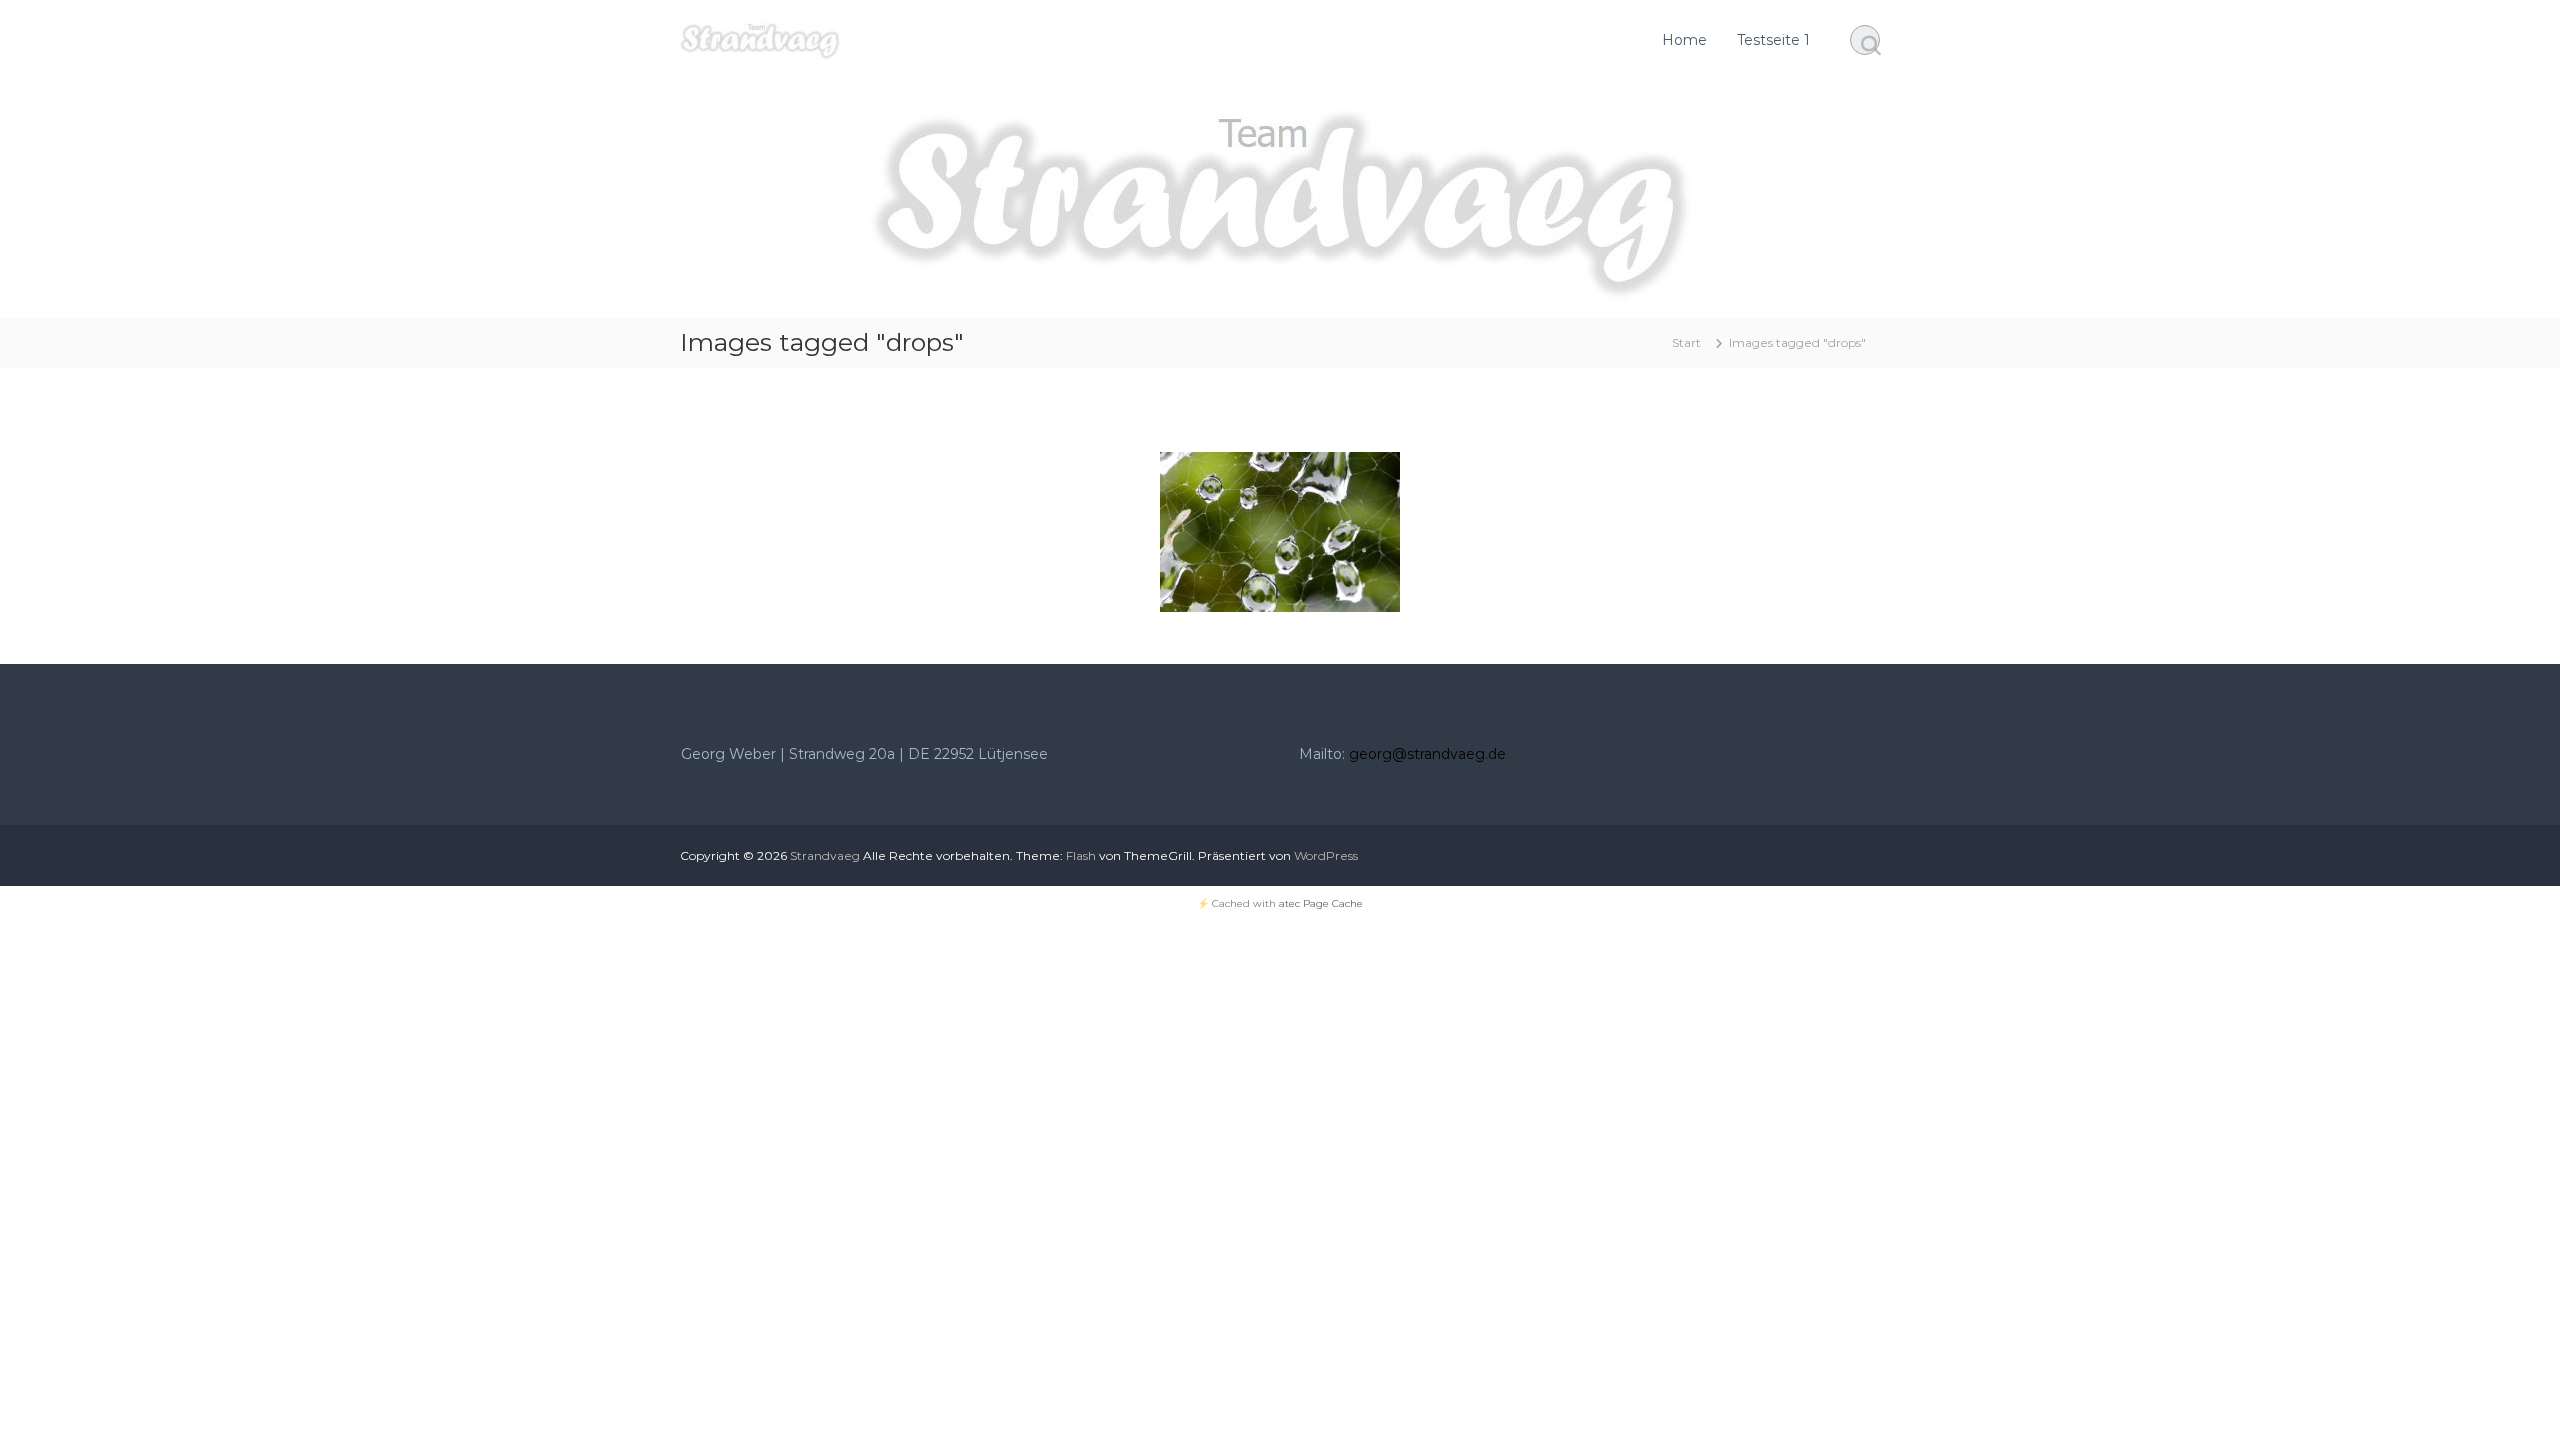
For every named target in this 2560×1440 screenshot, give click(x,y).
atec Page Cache (1321, 903)
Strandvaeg (825, 855)
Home (1684, 40)
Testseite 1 (1773, 40)
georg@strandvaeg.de (1427, 754)
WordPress (1326, 855)
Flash (1081, 855)
